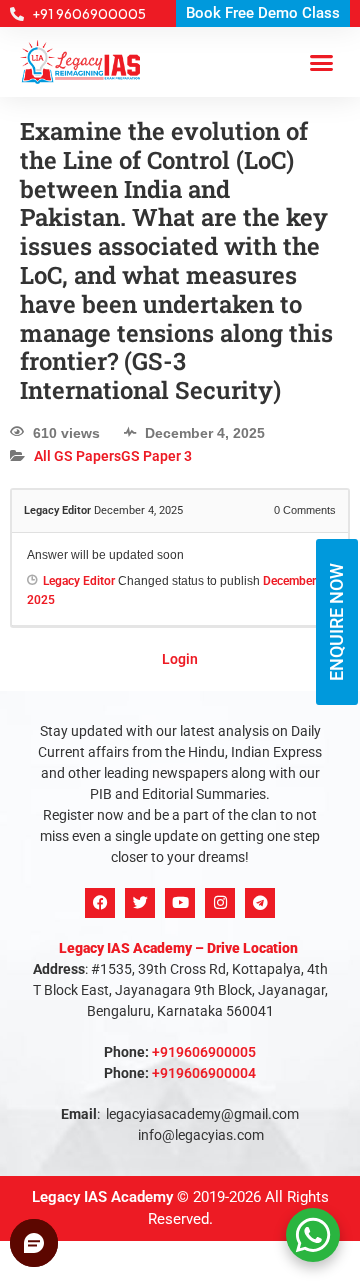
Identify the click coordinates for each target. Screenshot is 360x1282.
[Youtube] (180, 903)
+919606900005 (204, 1052)
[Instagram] (220, 903)
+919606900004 (204, 1073)
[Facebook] (100, 903)
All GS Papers (77, 457)
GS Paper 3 (156, 457)
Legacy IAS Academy (102, 1197)
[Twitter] (140, 903)
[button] (322, 62)
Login (180, 659)
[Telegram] (260, 903)
